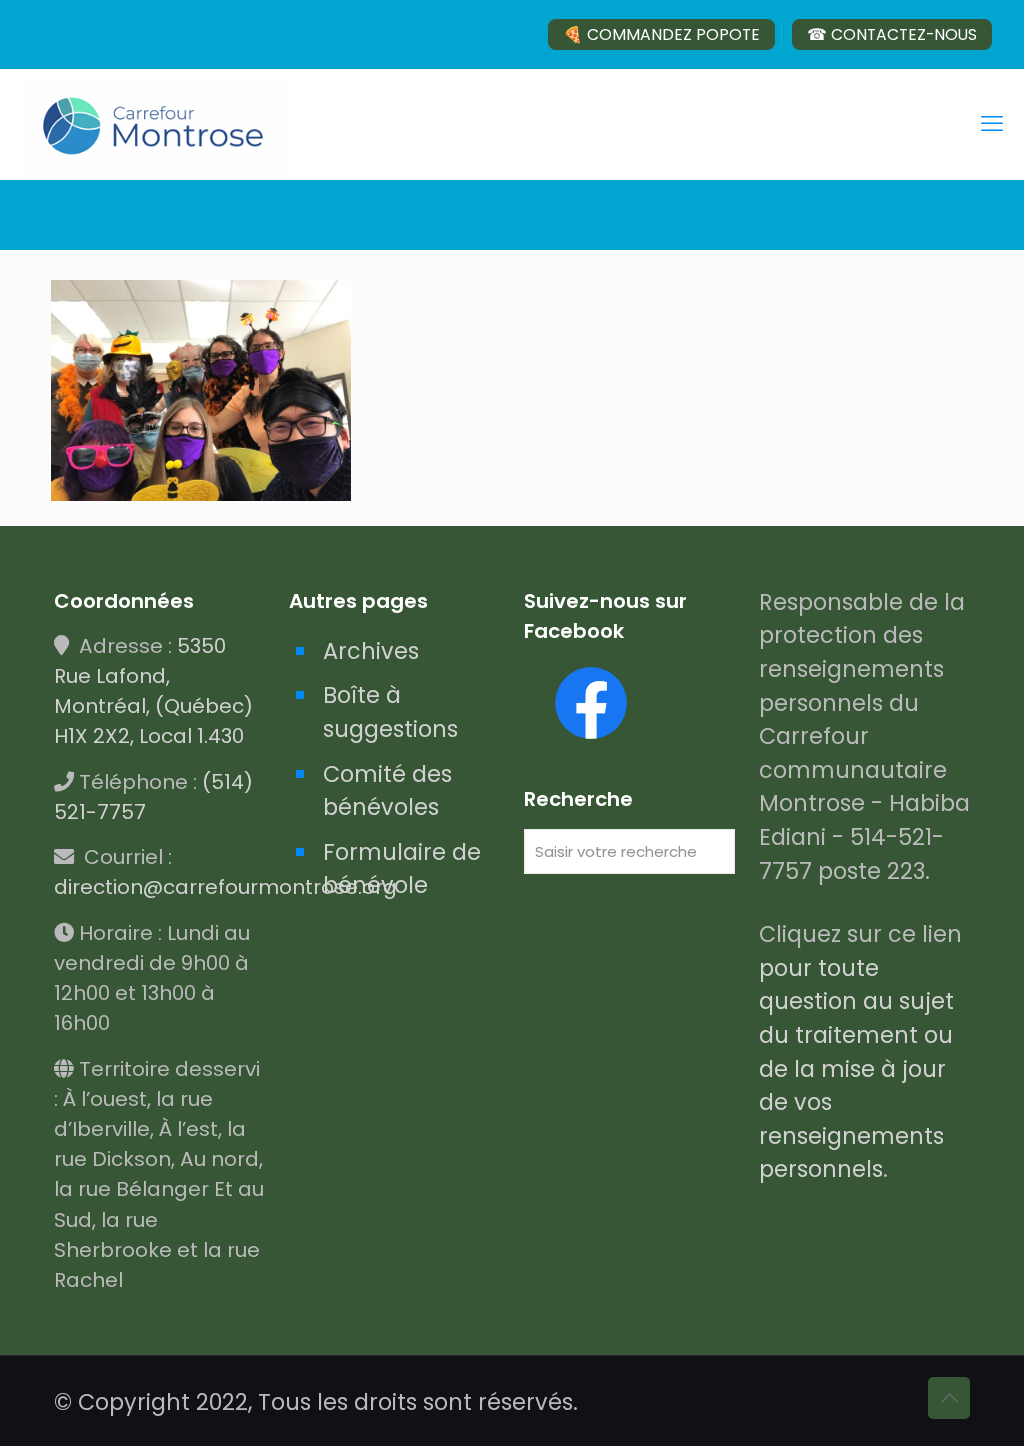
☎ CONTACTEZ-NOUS (892, 34)
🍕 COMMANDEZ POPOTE (661, 34)
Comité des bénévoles (387, 791)
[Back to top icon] (949, 1398)
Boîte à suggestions (390, 712)
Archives (371, 651)
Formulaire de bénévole (402, 869)
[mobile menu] (992, 124)
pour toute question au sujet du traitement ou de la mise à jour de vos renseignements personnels (856, 1069)
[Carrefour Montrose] (153, 124)
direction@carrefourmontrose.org (225, 887)
